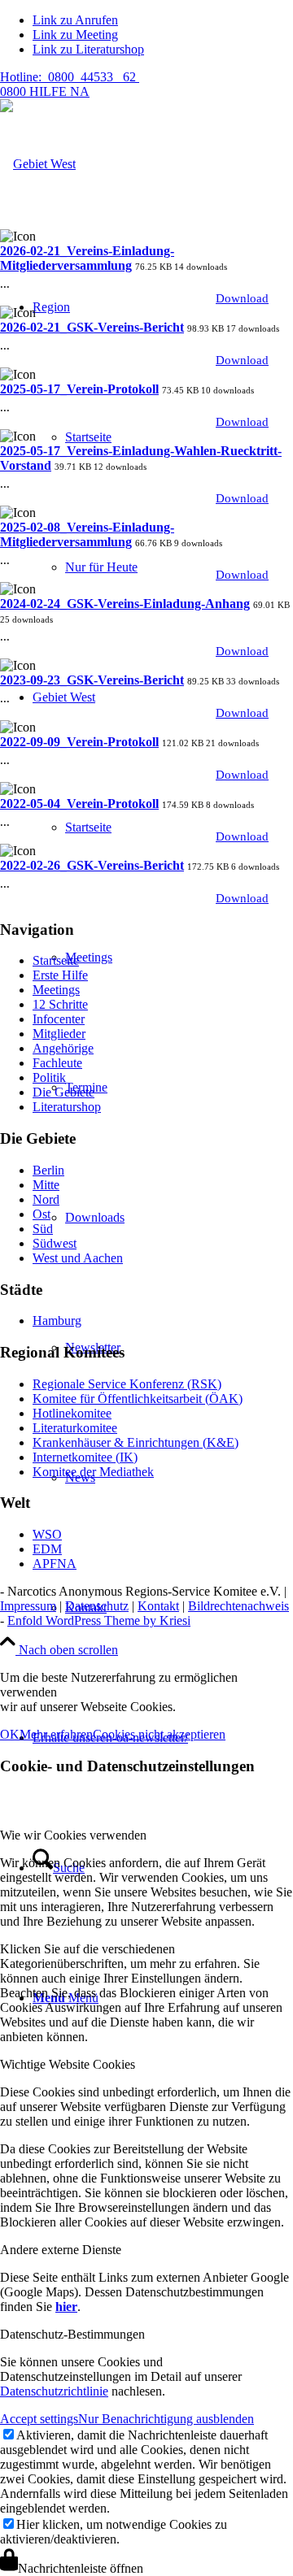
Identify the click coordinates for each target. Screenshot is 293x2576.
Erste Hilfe (60, 975)
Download (242, 298)
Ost (42, 1214)
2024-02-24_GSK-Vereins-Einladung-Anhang (125, 604)
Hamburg (57, 1321)
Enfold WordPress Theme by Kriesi (99, 1620)
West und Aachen (78, 1258)
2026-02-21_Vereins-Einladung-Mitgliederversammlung (87, 258)
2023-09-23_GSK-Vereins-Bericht (92, 680)
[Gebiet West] (38, 164)
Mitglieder (59, 1034)
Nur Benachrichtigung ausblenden (166, 2419)
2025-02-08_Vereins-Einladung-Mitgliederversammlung (87, 534)
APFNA (55, 1564)
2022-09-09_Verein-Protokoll (79, 742)
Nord (46, 1199)
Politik (49, 1077)
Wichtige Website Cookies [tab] (68, 2064)
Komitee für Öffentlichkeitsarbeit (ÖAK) (138, 1399)
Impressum (28, 1606)
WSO (47, 1534)
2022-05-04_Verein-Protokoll (79, 804)
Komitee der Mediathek (93, 1472)
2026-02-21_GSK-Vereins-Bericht (92, 327)
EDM (47, 1549)
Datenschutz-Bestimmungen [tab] (72, 2334)
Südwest (55, 1243)
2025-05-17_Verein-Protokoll (79, 389)
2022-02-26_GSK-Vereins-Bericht (92, 865)
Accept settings (39, 2419)
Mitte (46, 1185)
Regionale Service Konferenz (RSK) (127, 1384)
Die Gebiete (63, 1092)
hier (66, 2307)
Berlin (48, 1170)
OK (10, 1734)
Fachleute (57, 1063)
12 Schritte (60, 1004)
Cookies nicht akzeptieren (159, 1734)
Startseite (56, 960)
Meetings (56, 990)
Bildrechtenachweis (238, 1606)
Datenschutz (97, 1606)
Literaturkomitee (75, 1428)
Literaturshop (67, 1107)
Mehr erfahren (56, 1734)
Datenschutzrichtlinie (54, 2391)
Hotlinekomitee (72, 1413)
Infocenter (59, 1019)
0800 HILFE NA (70, 84)
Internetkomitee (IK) (85, 1457)
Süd (43, 1229)
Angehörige (63, 1048)
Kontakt (158, 1606)
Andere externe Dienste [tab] (61, 2250)
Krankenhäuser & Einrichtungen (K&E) (136, 1442)
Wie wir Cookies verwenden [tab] (73, 1835)
